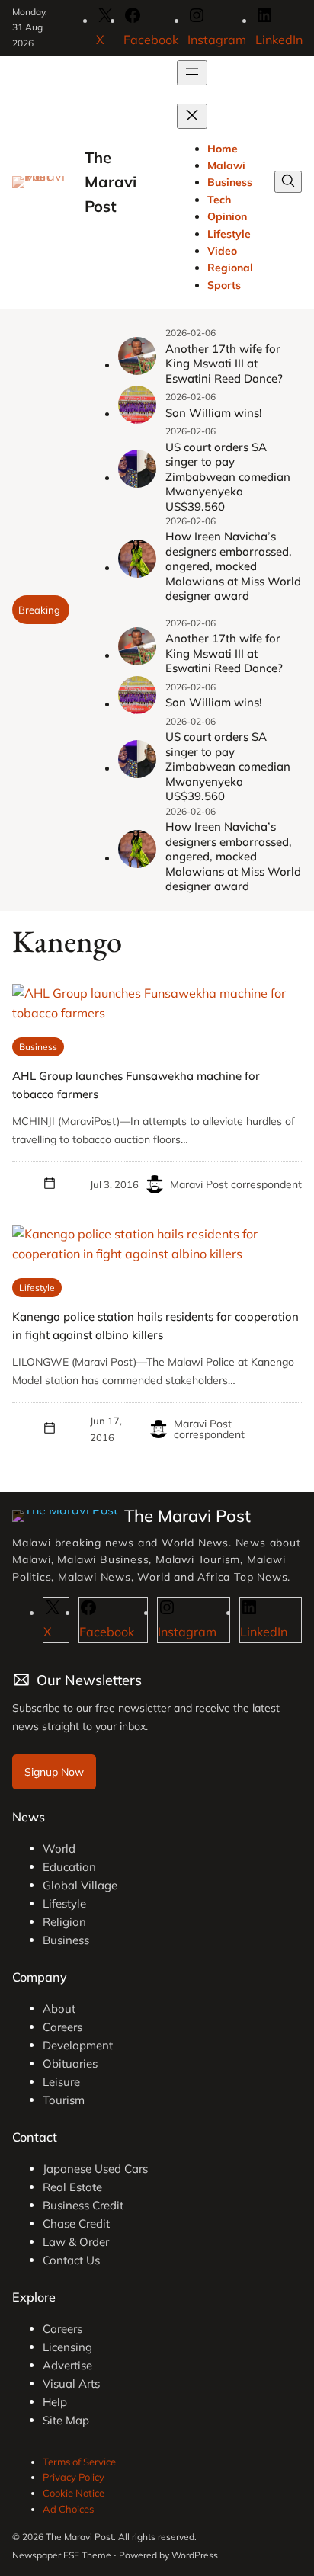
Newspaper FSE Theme (62, 2555)
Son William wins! (214, 413)
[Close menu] (192, 116)
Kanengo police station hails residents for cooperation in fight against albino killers (155, 1326)
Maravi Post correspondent (236, 1184)
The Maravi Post (111, 182)
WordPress (195, 2555)
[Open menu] (192, 73)
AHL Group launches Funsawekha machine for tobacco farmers (136, 1085)
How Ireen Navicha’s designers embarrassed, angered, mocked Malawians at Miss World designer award (233, 566)
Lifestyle (37, 1288)
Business (38, 1047)
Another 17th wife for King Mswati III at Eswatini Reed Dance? (224, 364)
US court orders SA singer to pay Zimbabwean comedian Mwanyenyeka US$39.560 (228, 477)
